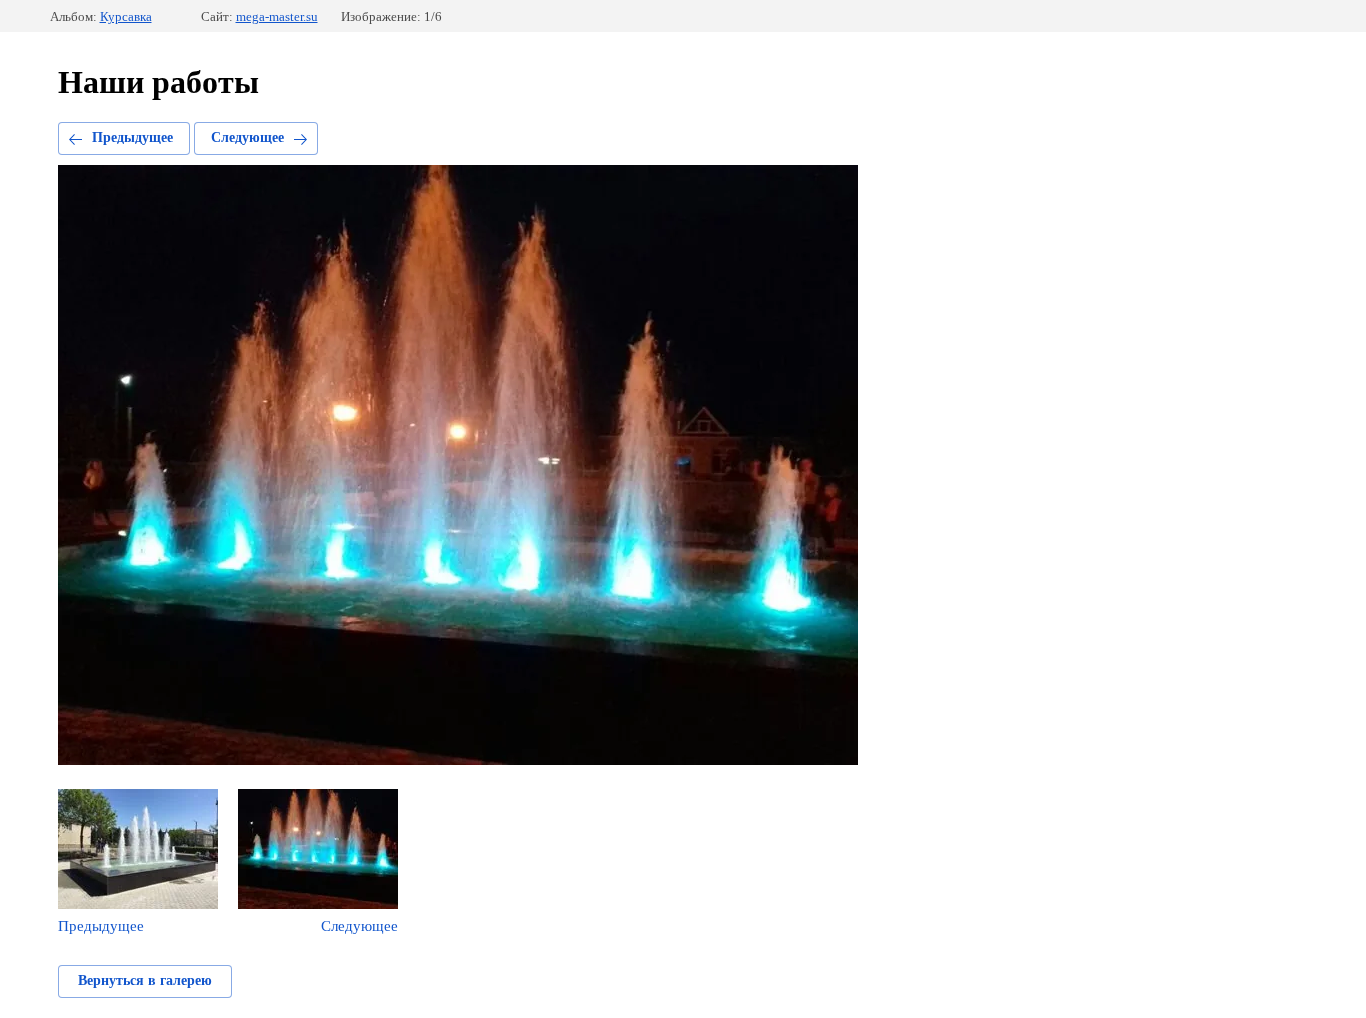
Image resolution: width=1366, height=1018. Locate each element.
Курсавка (126, 16)
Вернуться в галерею (145, 980)
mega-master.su (277, 16)
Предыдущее (132, 137)
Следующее (247, 137)
